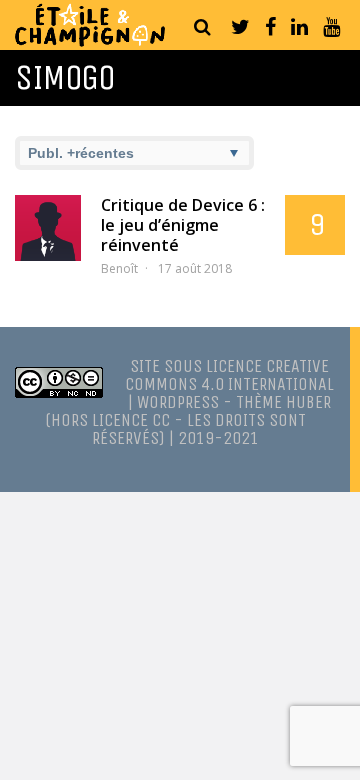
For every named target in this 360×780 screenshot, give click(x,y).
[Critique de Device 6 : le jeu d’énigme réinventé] (48, 228)
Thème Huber (283, 402)
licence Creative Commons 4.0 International (229, 375)
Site (145, 366)
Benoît (119, 268)
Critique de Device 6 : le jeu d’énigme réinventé (183, 225)
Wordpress (178, 402)
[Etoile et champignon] (90, 41)
